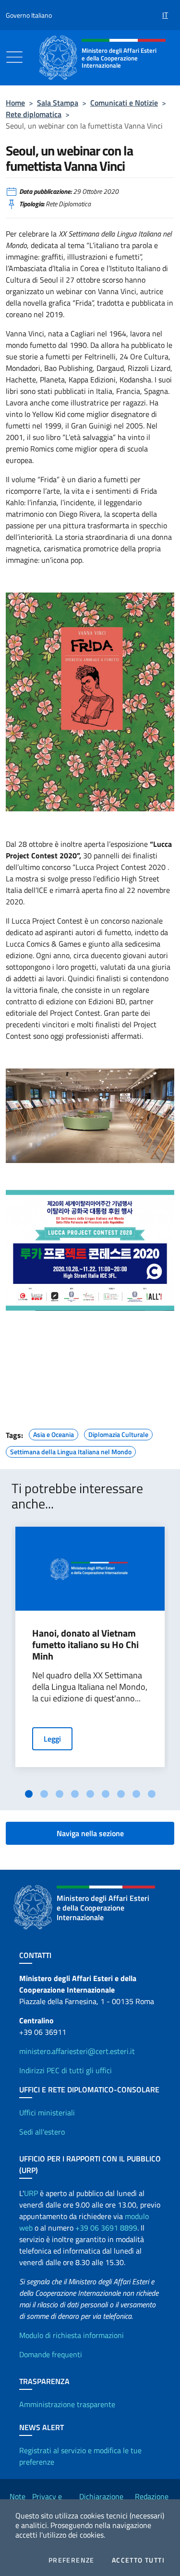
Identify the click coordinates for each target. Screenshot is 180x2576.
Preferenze (72, 2560)
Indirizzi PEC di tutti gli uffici (66, 2070)
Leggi (52, 1739)
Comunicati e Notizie (124, 103)
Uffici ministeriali (47, 2113)
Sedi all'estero (42, 2132)
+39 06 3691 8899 (106, 2228)
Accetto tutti (138, 2560)
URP (31, 2193)
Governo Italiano (29, 15)
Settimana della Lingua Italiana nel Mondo (71, 1450)
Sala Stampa (58, 103)
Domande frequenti (51, 2354)
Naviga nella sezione (90, 1833)
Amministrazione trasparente (67, 2404)
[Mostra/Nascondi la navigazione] (14, 57)
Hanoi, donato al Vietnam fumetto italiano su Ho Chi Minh (85, 1645)
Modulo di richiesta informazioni (72, 2335)
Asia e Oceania (54, 1433)
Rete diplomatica (34, 114)
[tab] (29, 1794)
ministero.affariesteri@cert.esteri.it (77, 2051)
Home (15, 103)
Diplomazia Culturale (118, 1433)
